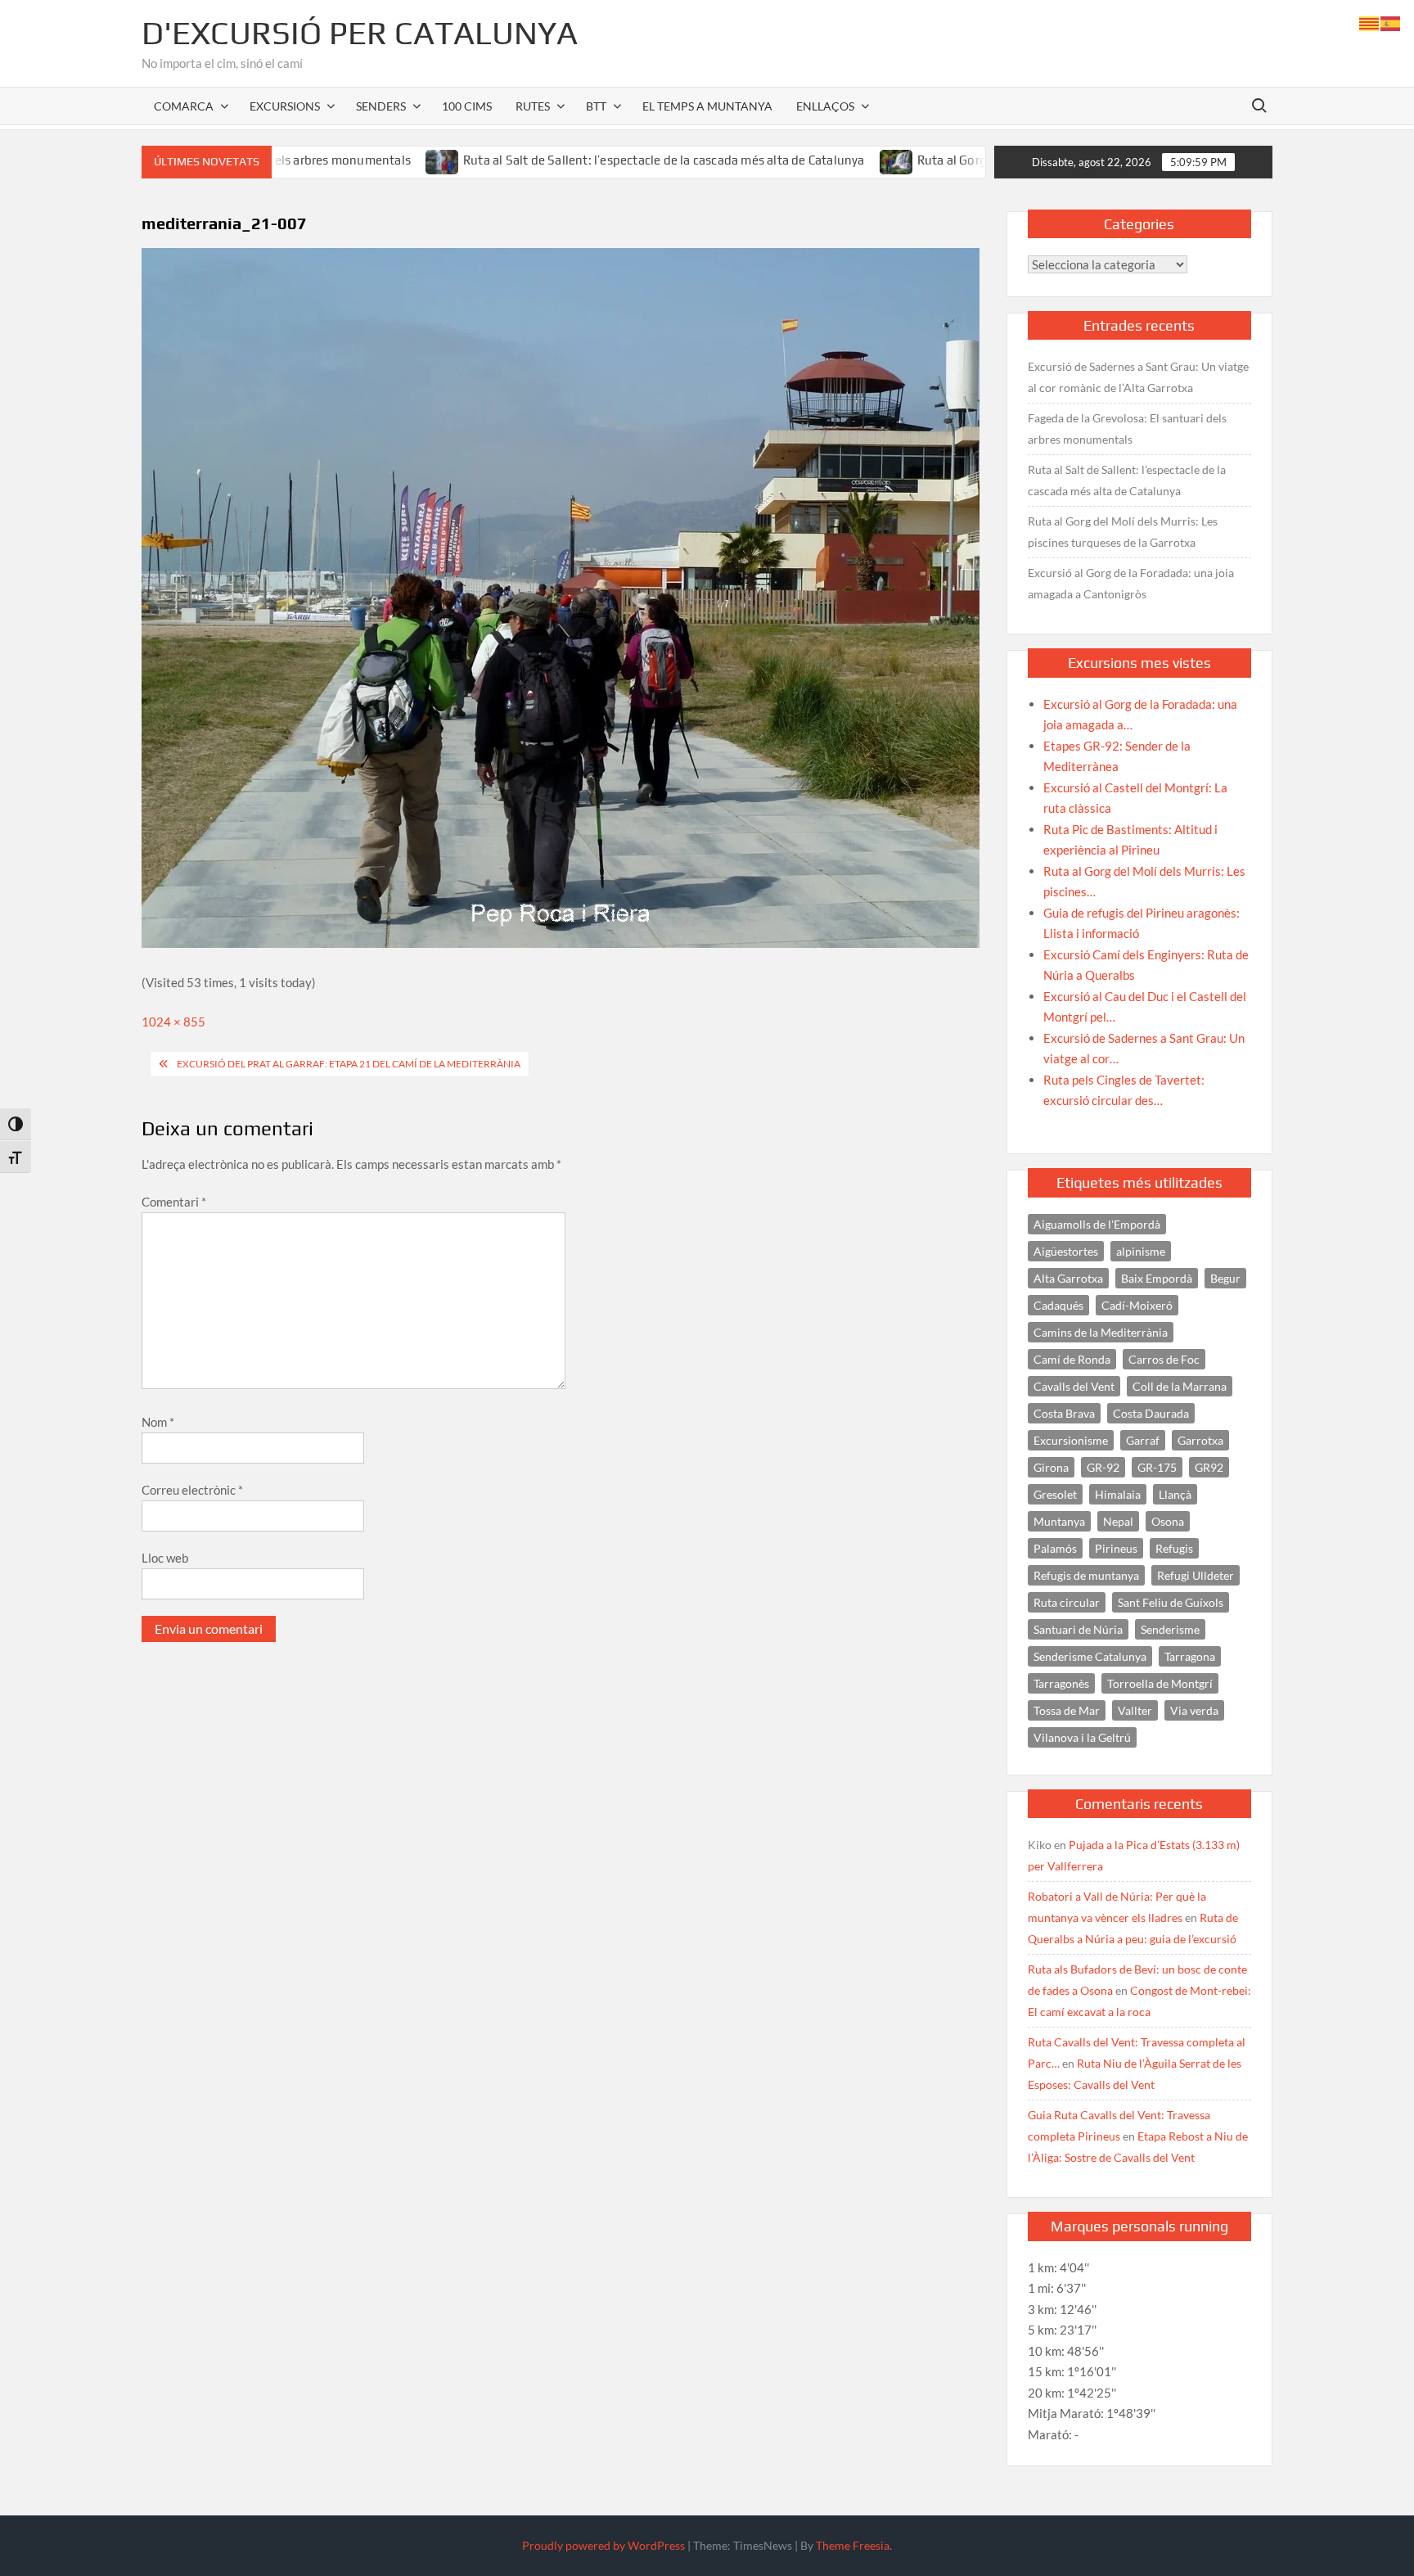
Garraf (1143, 1440)
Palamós (1055, 1548)
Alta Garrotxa (1068, 1278)
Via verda (1194, 1710)
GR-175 (1157, 1467)
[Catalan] (1370, 22)
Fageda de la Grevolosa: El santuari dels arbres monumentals (1127, 429)
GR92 (1209, 1467)
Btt (596, 106)
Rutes (533, 106)
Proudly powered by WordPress (603, 2545)
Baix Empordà (1157, 1278)
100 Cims (467, 106)
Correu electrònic (192, 1490)
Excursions (285, 106)
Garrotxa (1200, 1440)
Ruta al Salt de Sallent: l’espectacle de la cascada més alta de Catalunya (573, 160)
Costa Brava (1064, 1413)
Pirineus (1116, 1548)
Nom (158, 1422)
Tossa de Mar (1067, 1710)
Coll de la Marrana (1180, 1386)
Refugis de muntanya (1086, 1575)
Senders (381, 106)
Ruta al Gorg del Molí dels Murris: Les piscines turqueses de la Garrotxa (1123, 532)
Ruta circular (1067, 1602)
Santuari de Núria (1078, 1629)
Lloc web (165, 1558)
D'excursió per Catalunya (360, 33)
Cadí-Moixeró (1137, 1305)
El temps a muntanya (707, 106)
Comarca (184, 106)
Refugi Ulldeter (1196, 1575)
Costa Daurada (1151, 1413)
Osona (1168, 1521)
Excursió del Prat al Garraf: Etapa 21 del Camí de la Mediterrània (349, 1064)
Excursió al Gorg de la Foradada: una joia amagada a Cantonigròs (1131, 583)
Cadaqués (1058, 1305)
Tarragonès (1061, 1683)
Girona (1051, 1467)
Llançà (1175, 1494)
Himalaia (1118, 1494)
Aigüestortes (1066, 1251)
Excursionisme (1071, 1440)
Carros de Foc (1164, 1359)
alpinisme (1141, 1251)
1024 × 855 (173, 1022)
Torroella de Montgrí (1160, 1683)
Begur (1225, 1278)
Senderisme (1170, 1629)
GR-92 (1103, 1467)
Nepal (1118, 1521)
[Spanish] (1391, 22)
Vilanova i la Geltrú (1082, 1737)
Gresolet (1055, 1494)
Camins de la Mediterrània (1101, 1332)
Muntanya (1059, 1521)
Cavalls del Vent (1074, 1386)
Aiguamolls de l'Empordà (1097, 1224)
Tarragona (1190, 1656)
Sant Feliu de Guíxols (1171, 1602)
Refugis (1174, 1548)
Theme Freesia (853, 2545)
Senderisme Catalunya (1090, 1656)
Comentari (174, 1202)
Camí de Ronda (1072, 1359)
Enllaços (825, 106)
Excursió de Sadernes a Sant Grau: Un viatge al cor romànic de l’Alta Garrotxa (1138, 377)
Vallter (1135, 1710)
